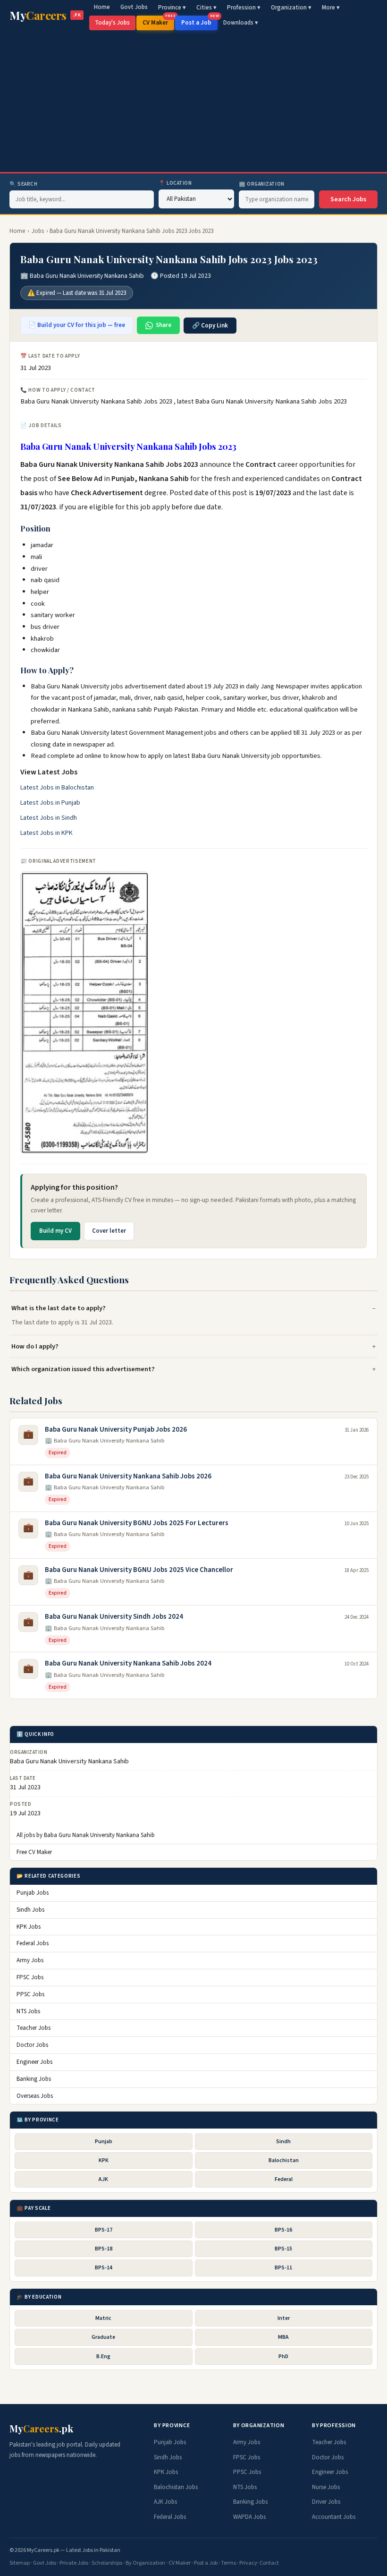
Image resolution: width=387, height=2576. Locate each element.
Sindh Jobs (30, 1910)
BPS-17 (104, 2230)
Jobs (38, 231)
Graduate (103, 2337)
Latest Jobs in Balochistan (57, 788)
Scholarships (107, 2563)
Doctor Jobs (32, 2045)
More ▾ (331, 8)
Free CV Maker (34, 1852)
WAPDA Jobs (249, 2517)
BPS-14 (104, 2268)
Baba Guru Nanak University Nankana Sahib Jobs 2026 (128, 1476)
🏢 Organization (262, 184)
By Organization (145, 2563)
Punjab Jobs (33, 1893)
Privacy (248, 2563)
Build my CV (55, 1231)
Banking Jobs (34, 2079)
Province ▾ (172, 8)
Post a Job (199, 21)
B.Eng (103, 2357)
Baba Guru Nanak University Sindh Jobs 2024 (114, 1617)
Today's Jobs (112, 23)
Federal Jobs (33, 1943)
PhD (283, 2357)
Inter (284, 2318)
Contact (269, 2563)
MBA (283, 2337)
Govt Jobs (134, 7)
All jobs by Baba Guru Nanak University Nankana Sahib (86, 1835)
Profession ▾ (244, 8)
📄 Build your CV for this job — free (77, 325)
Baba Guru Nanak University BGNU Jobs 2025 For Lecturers (137, 1523)
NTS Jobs (28, 2011)
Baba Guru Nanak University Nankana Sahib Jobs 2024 (128, 1663)
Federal (284, 2179)
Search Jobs (348, 199)
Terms (228, 2563)
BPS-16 (283, 2230)
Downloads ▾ (241, 23)
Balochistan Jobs (176, 2487)
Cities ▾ (206, 8)
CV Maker (158, 21)
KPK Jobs (29, 1927)
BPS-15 (283, 2249)
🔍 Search (23, 184)
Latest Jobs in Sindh (49, 818)
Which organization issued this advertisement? (83, 1369)
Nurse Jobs (326, 2487)
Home (102, 7)
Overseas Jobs (35, 2096)
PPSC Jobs (30, 1994)
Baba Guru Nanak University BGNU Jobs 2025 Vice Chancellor (139, 1570)
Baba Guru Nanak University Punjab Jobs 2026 (116, 1430)
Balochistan (284, 2160)
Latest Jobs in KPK (46, 833)
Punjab (104, 2142)
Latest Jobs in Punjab (50, 803)
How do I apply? (35, 1346)
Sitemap (20, 2563)
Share (164, 325)
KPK (104, 2160)
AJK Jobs (165, 2502)
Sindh (283, 2142)
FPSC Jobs (30, 1977)
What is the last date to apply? (59, 1308)
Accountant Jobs (334, 2517)
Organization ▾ (291, 8)
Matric (103, 2318)
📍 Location (175, 183)
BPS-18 (104, 2249)
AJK (103, 2179)
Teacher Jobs (34, 2028)
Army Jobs (30, 1960)
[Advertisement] (193, 101)
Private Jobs (74, 2563)
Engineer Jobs (34, 2062)
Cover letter (109, 1231)
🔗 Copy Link (210, 326)
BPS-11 (283, 2268)
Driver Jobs (326, 2502)
